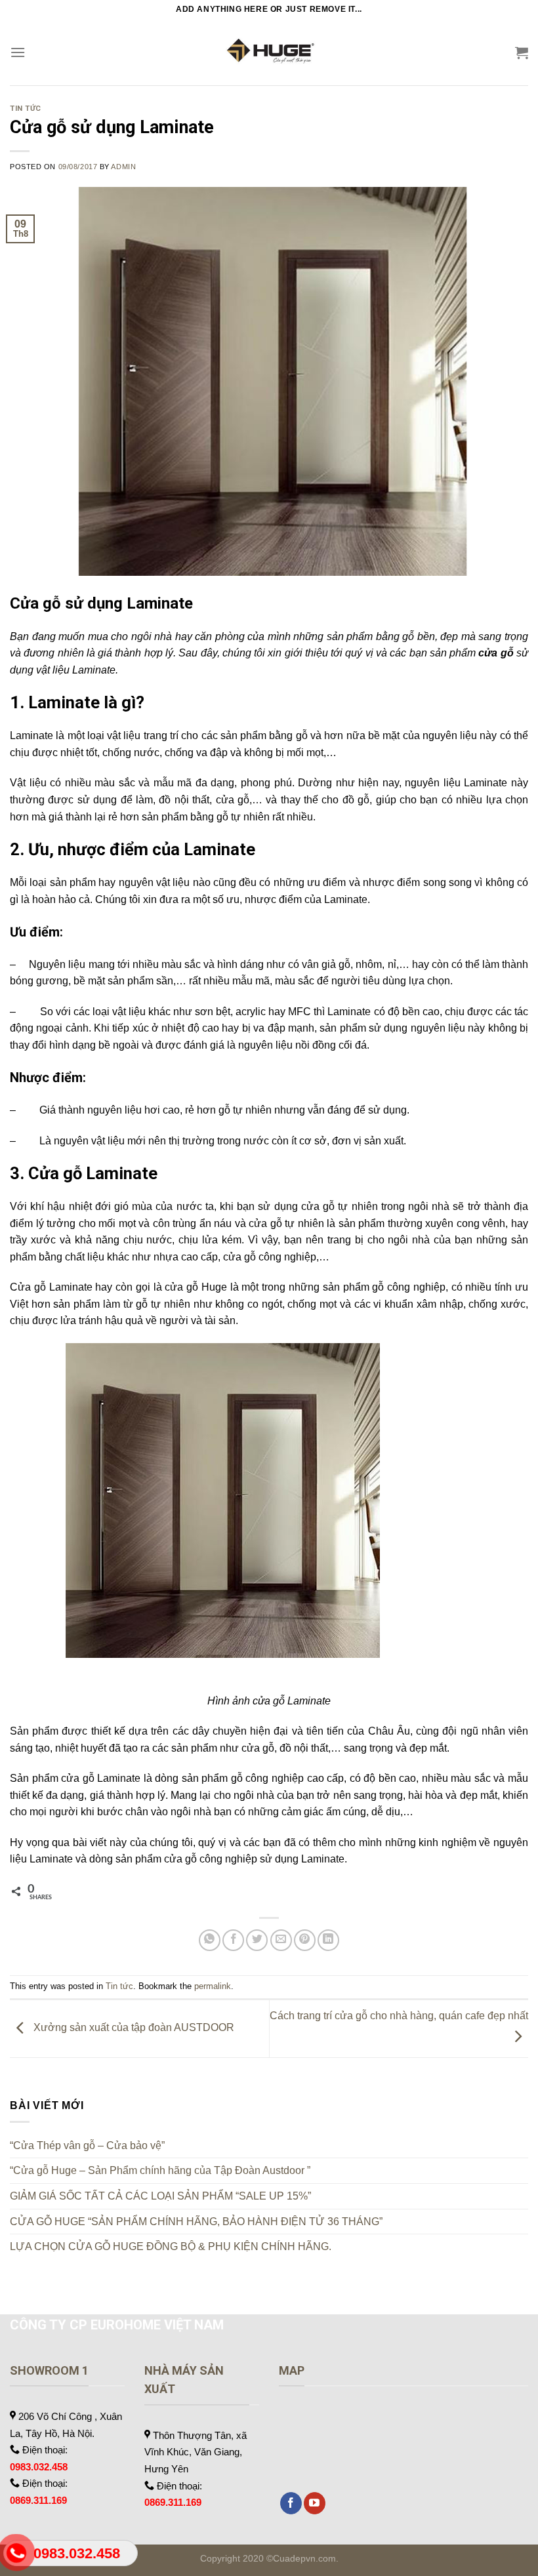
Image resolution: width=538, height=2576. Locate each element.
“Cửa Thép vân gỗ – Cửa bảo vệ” (87, 2145)
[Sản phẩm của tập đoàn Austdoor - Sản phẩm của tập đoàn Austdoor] (269, 52)
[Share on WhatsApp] (210, 1940)
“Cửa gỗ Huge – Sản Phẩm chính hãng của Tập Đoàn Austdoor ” (160, 2170)
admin (123, 167)
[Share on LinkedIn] (328, 1940)
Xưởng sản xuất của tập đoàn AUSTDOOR (133, 2028)
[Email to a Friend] (281, 1940)
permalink (213, 1986)
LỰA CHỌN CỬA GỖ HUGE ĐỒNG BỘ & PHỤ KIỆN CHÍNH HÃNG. (171, 2246)
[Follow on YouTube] (315, 2503)
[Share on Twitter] (257, 1940)
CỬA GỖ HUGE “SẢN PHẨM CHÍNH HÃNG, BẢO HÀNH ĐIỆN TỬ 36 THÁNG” (196, 2222)
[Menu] (18, 52)
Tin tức (26, 109)
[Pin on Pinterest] (305, 1940)
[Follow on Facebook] (291, 2503)
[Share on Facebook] (233, 1940)
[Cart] (522, 52)
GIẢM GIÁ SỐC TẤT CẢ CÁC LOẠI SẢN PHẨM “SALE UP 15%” (160, 2196)
